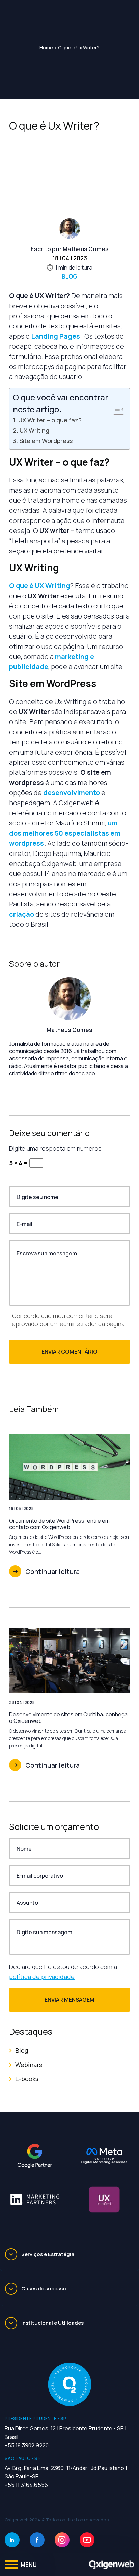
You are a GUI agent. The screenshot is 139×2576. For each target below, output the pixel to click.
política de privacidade (42, 1977)
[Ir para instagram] (62, 2540)
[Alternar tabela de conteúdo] (115, 409)
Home (46, 47)
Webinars (29, 2065)
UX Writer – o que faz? (50, 420)
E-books (27, 2079)
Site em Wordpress (46, 441)
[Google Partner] (35, 2156)
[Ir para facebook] (37, 2540)
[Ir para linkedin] (12, 2540)
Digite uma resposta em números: (56, 1148)
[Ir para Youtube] (87, 2540)
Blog (69, 276)
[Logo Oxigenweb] (112, 2565)
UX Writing (34, 430)
